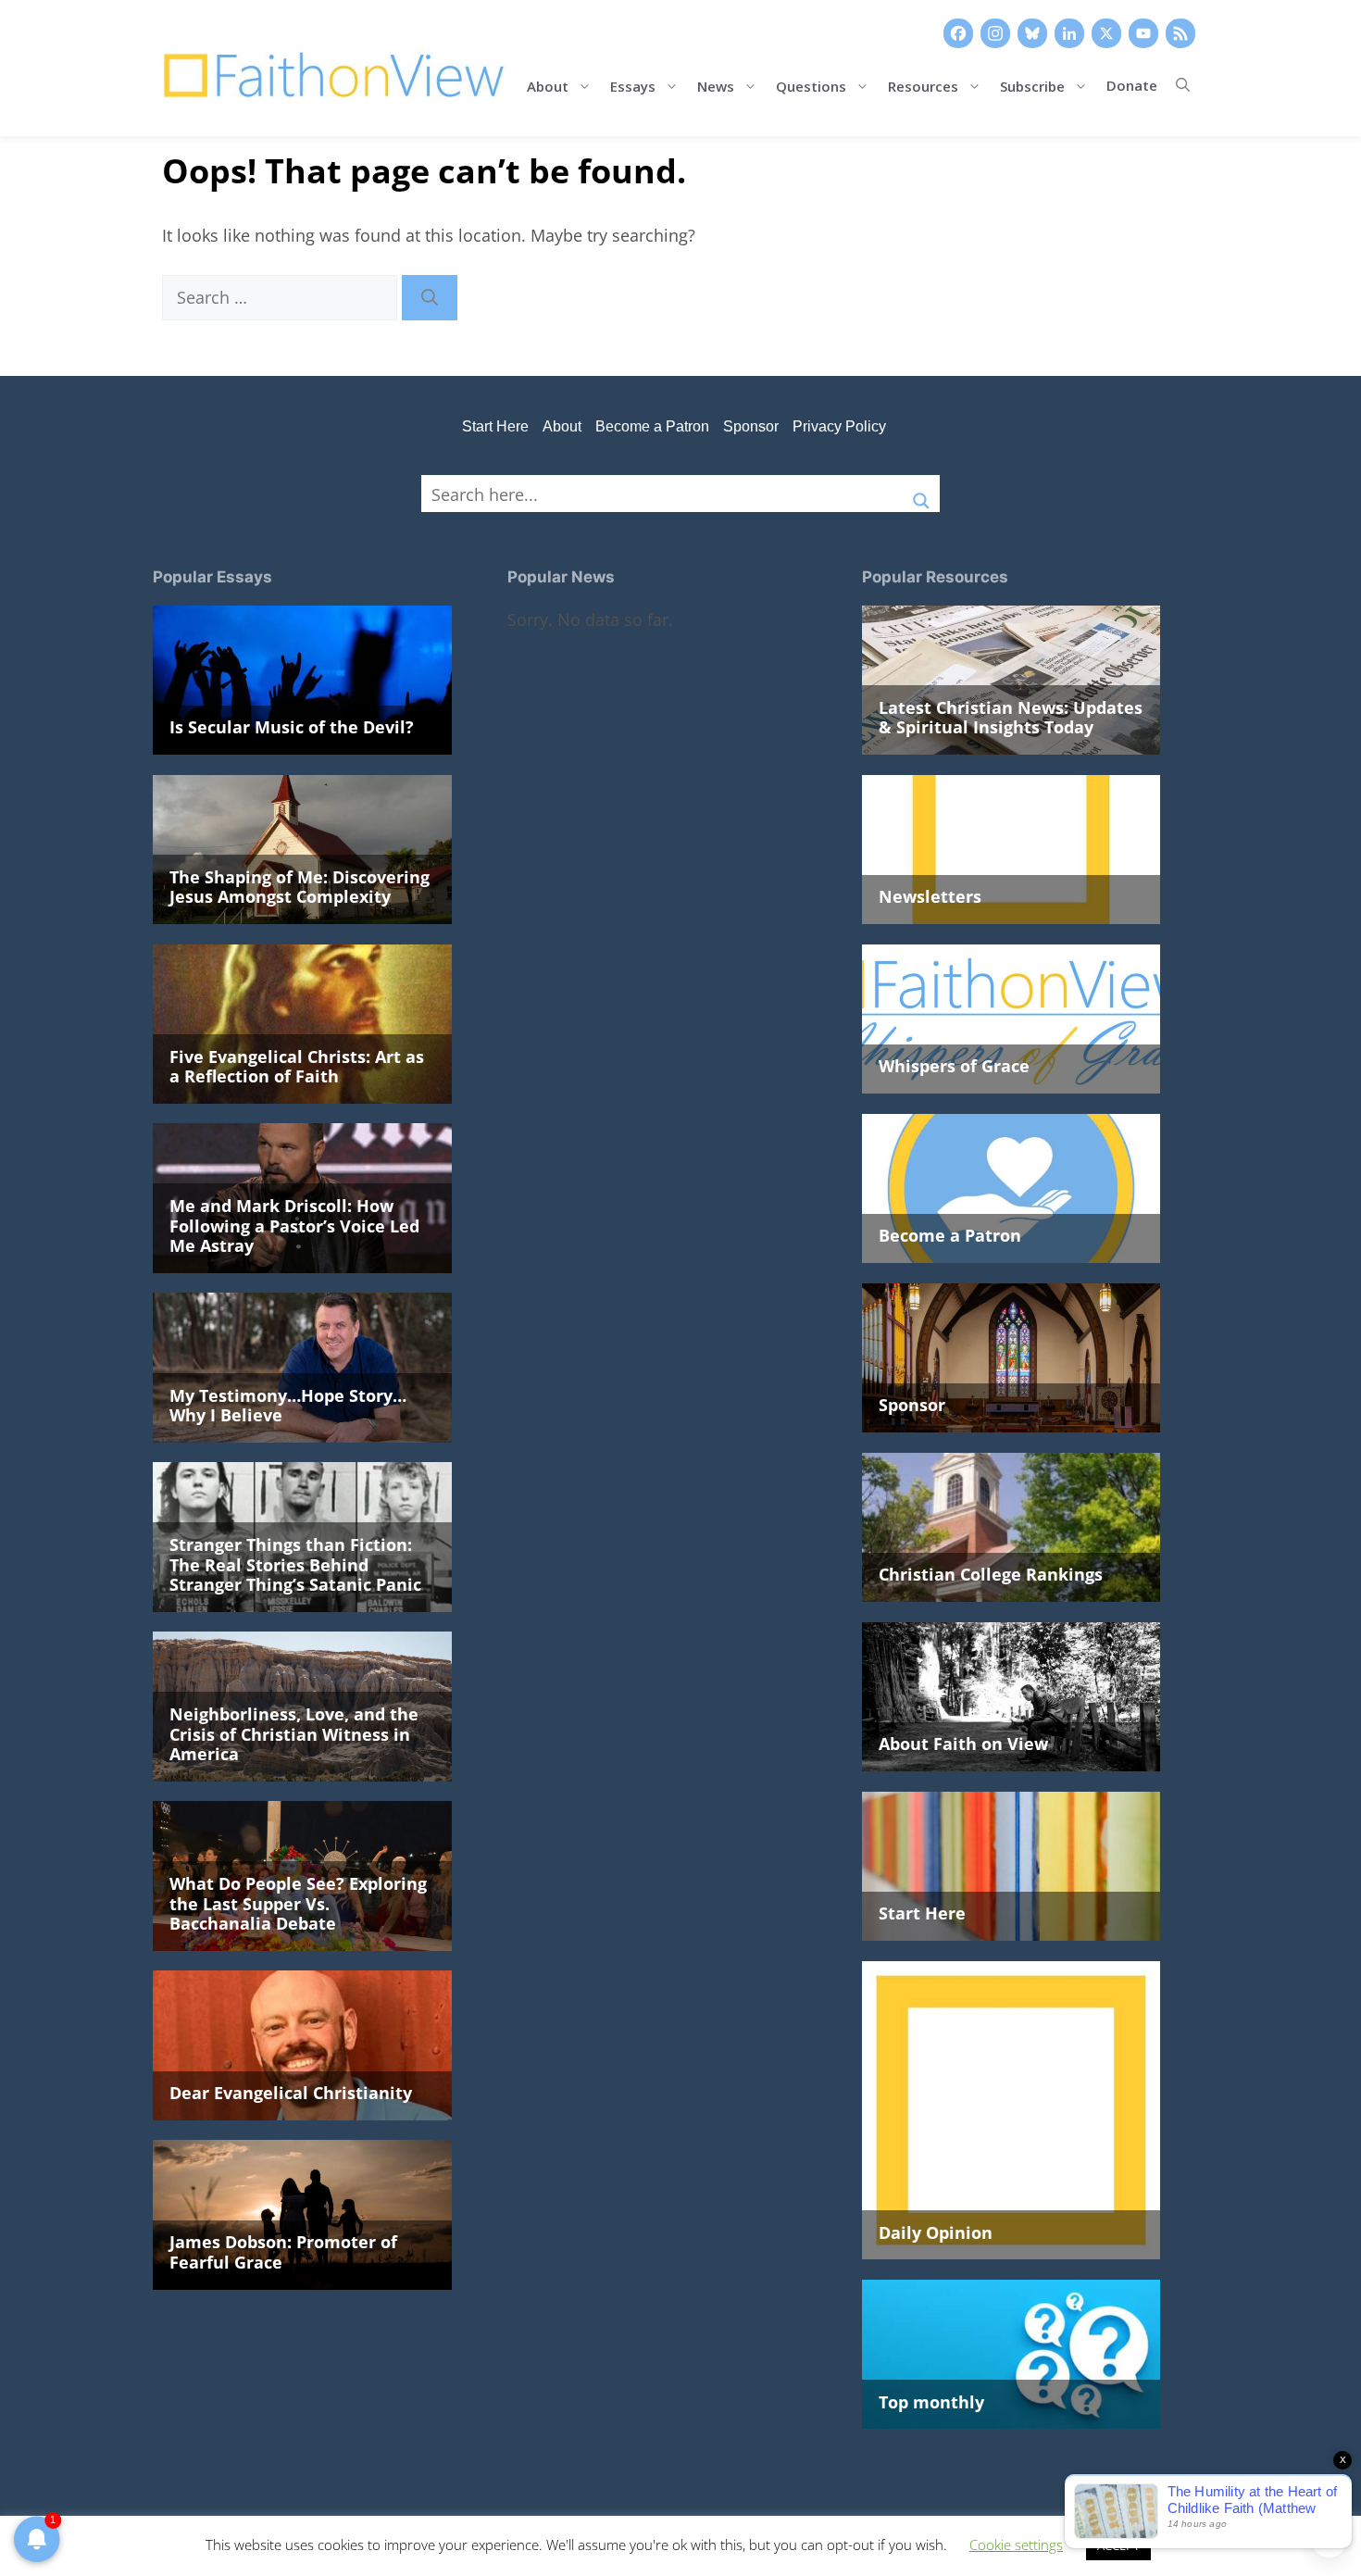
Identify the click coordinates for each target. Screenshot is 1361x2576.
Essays (633, 85)
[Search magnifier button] (921, 494)
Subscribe (1032, 85)
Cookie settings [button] (1016, 2545)
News (716, 85)
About (548, 85)
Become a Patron (652, 426)
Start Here (495, 426)
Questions (811, 85)
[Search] (430, 298)
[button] (1183, 85)
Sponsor (751, 426)
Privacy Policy (839, 426)
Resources (923, 85)
